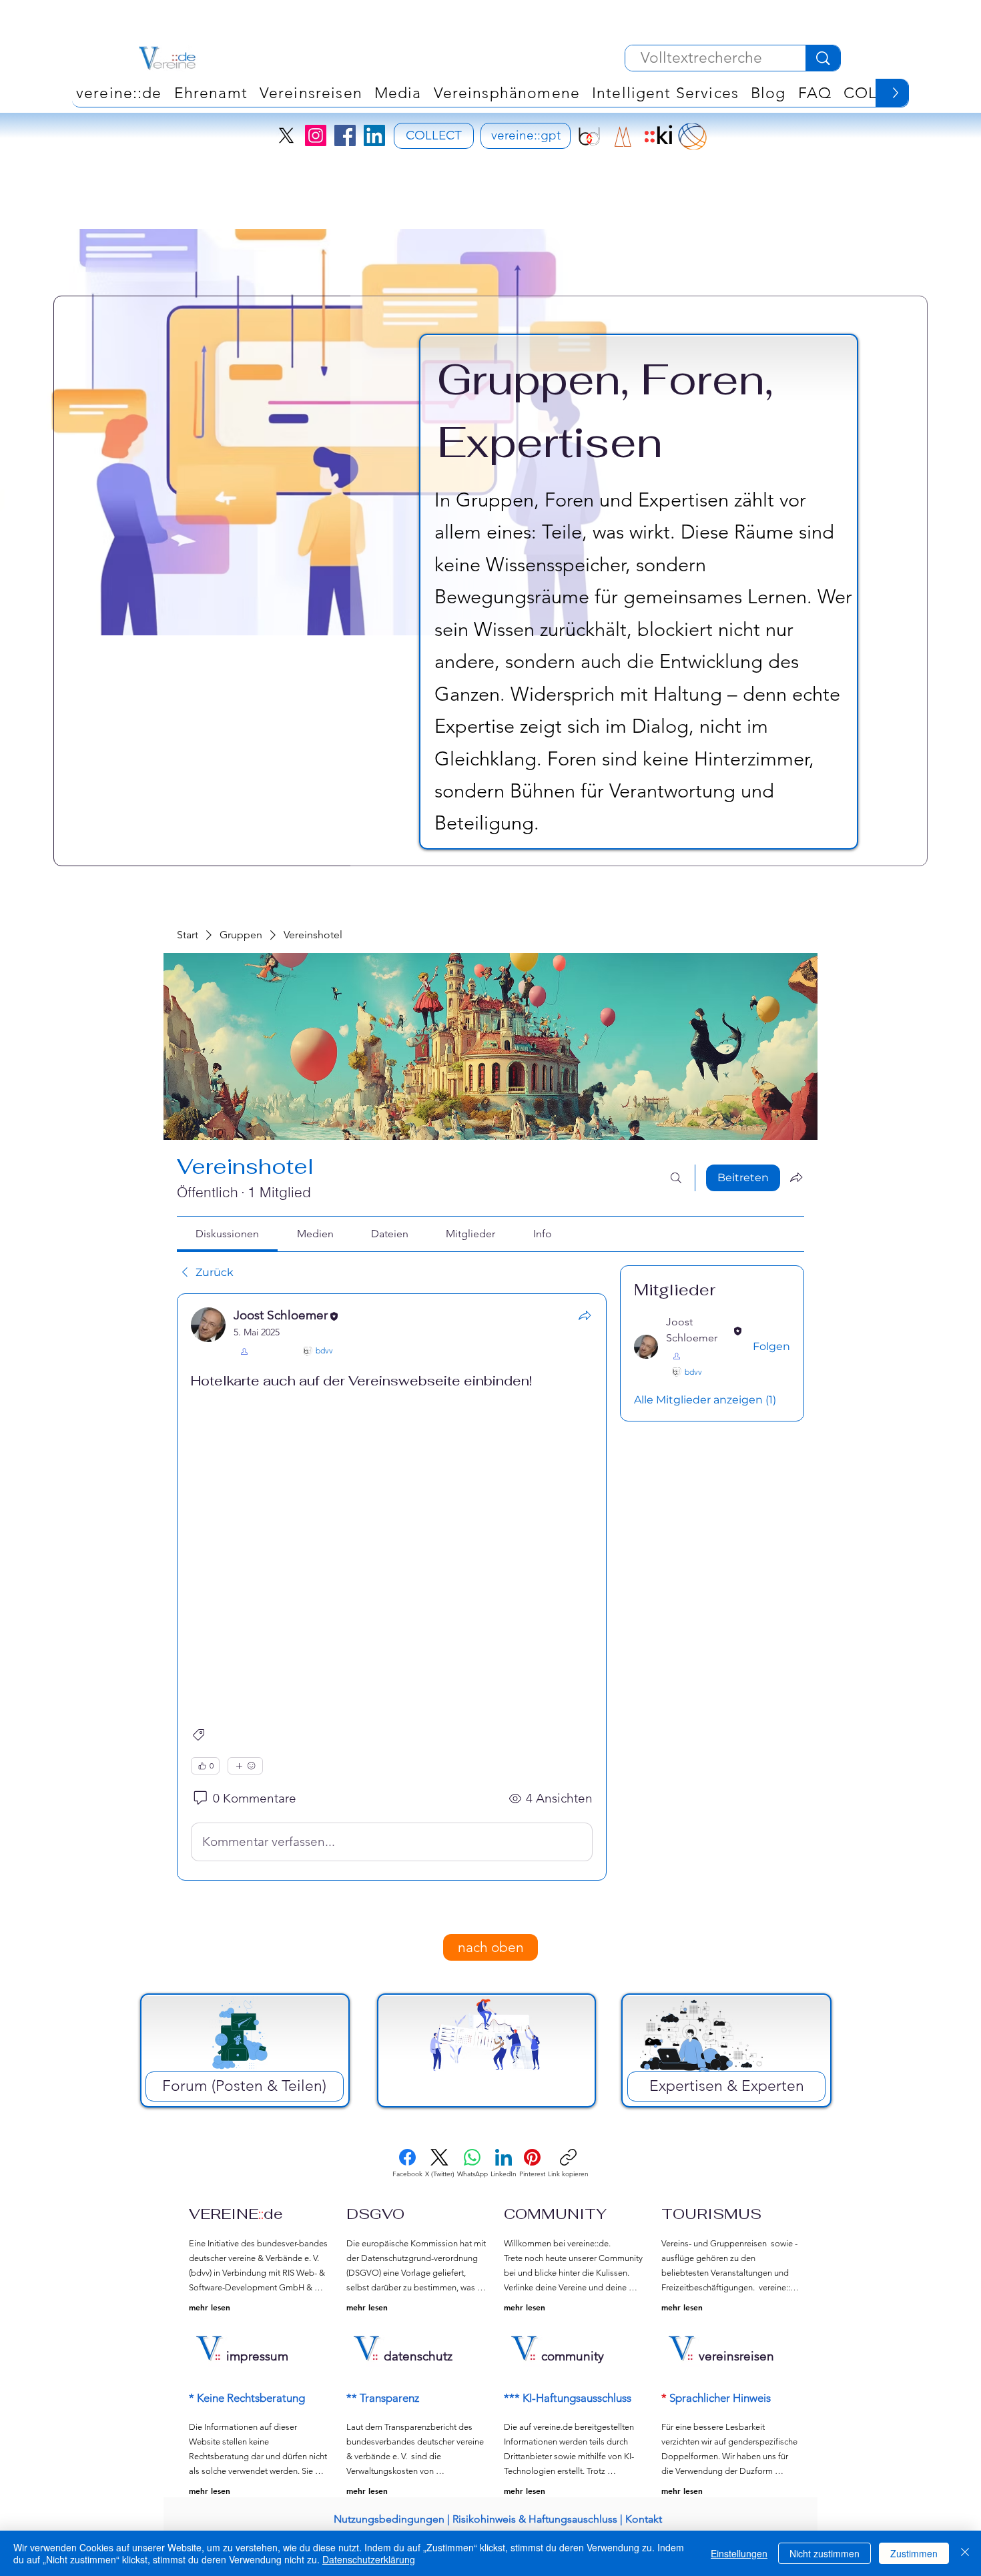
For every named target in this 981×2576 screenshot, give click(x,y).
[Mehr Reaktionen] (245, 1766)
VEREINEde (236, 2214)
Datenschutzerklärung (369, 2559)
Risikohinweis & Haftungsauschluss (535, 2519)
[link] (227, 1234)
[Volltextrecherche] (823, 58)
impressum (257, 2356)
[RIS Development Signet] (623, 136)
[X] (286, 135)
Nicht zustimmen (825, 2553)
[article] (392, 1587)
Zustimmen (914, 2553)
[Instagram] (316, 135)
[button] (507, 93)
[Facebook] (345, 135)
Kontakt (644, 2519)
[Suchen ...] (676, 1178)
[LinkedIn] (374, 135)
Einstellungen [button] (739, 2553)
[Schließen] (965, 2553)
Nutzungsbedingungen (389, 2519)
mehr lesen (210, 2307)
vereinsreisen (736, 2356)
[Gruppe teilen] (796, 1177)
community (573, 2356)
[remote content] (392, 1548)
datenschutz (418, 2356)
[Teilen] (585, 1315)
